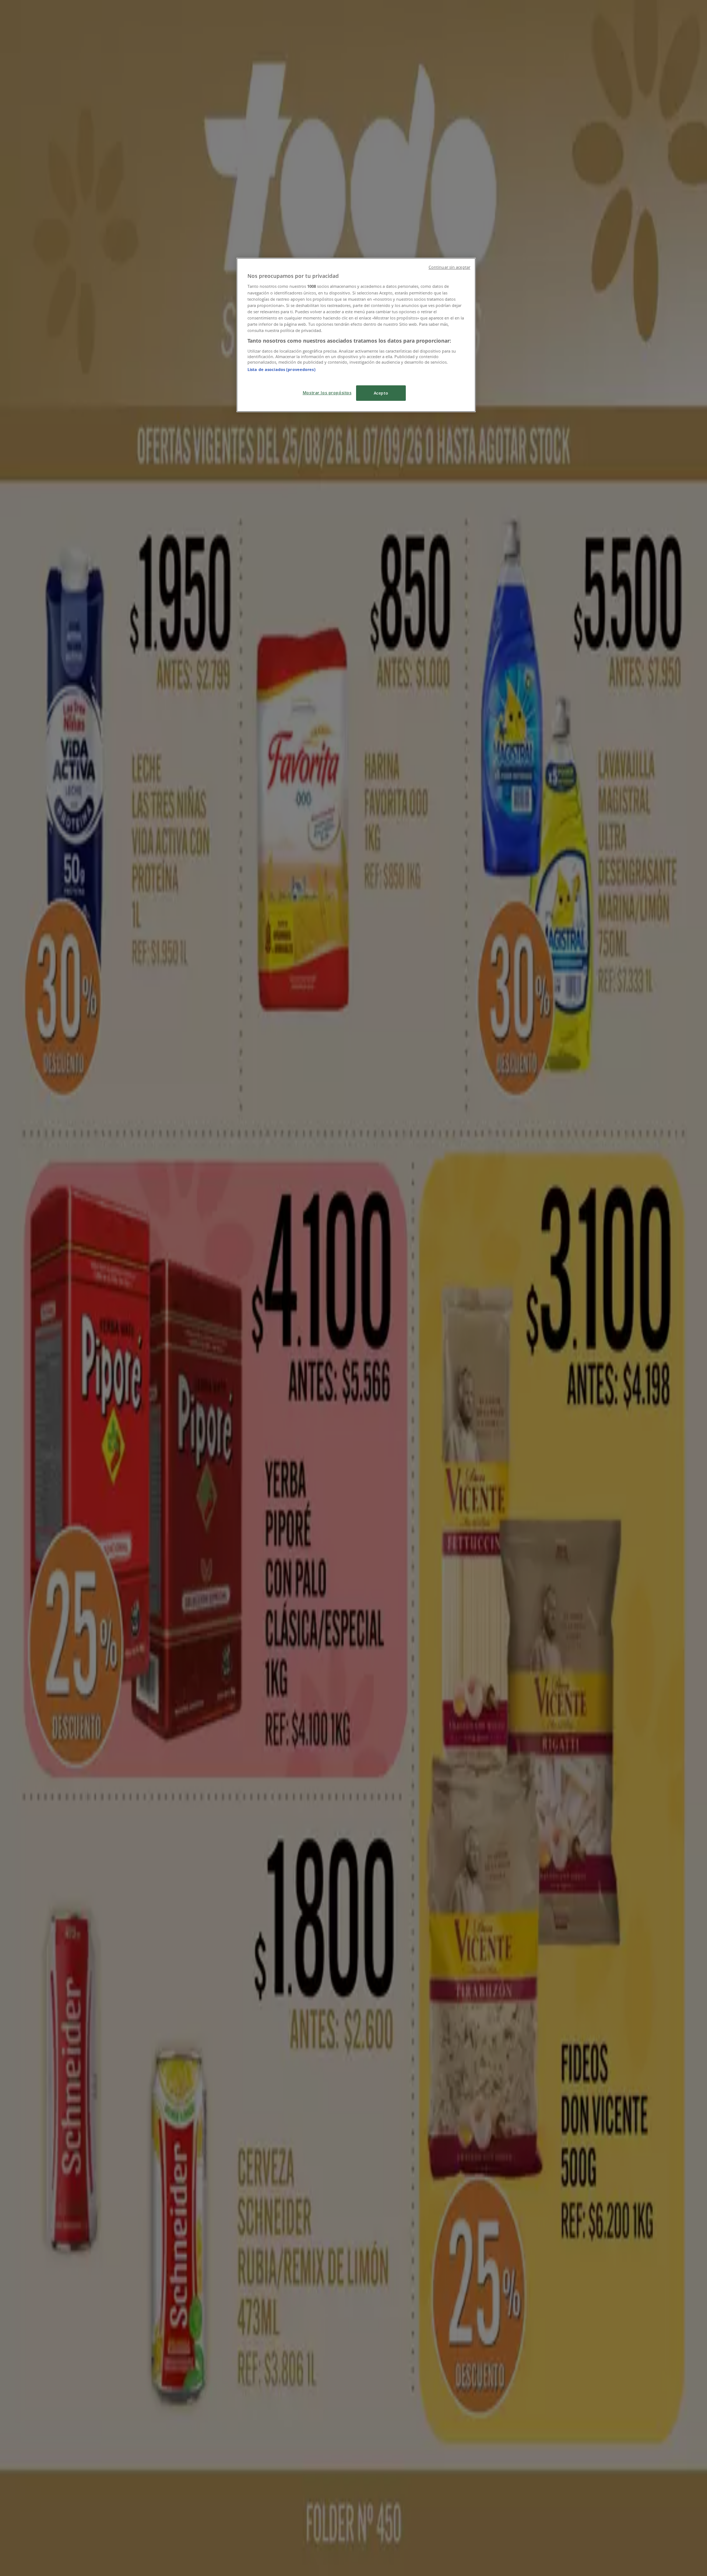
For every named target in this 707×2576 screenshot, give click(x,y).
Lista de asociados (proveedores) (282, 369)
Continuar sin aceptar (449, 267)
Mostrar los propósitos (327, 393)
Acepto (381, 393)
